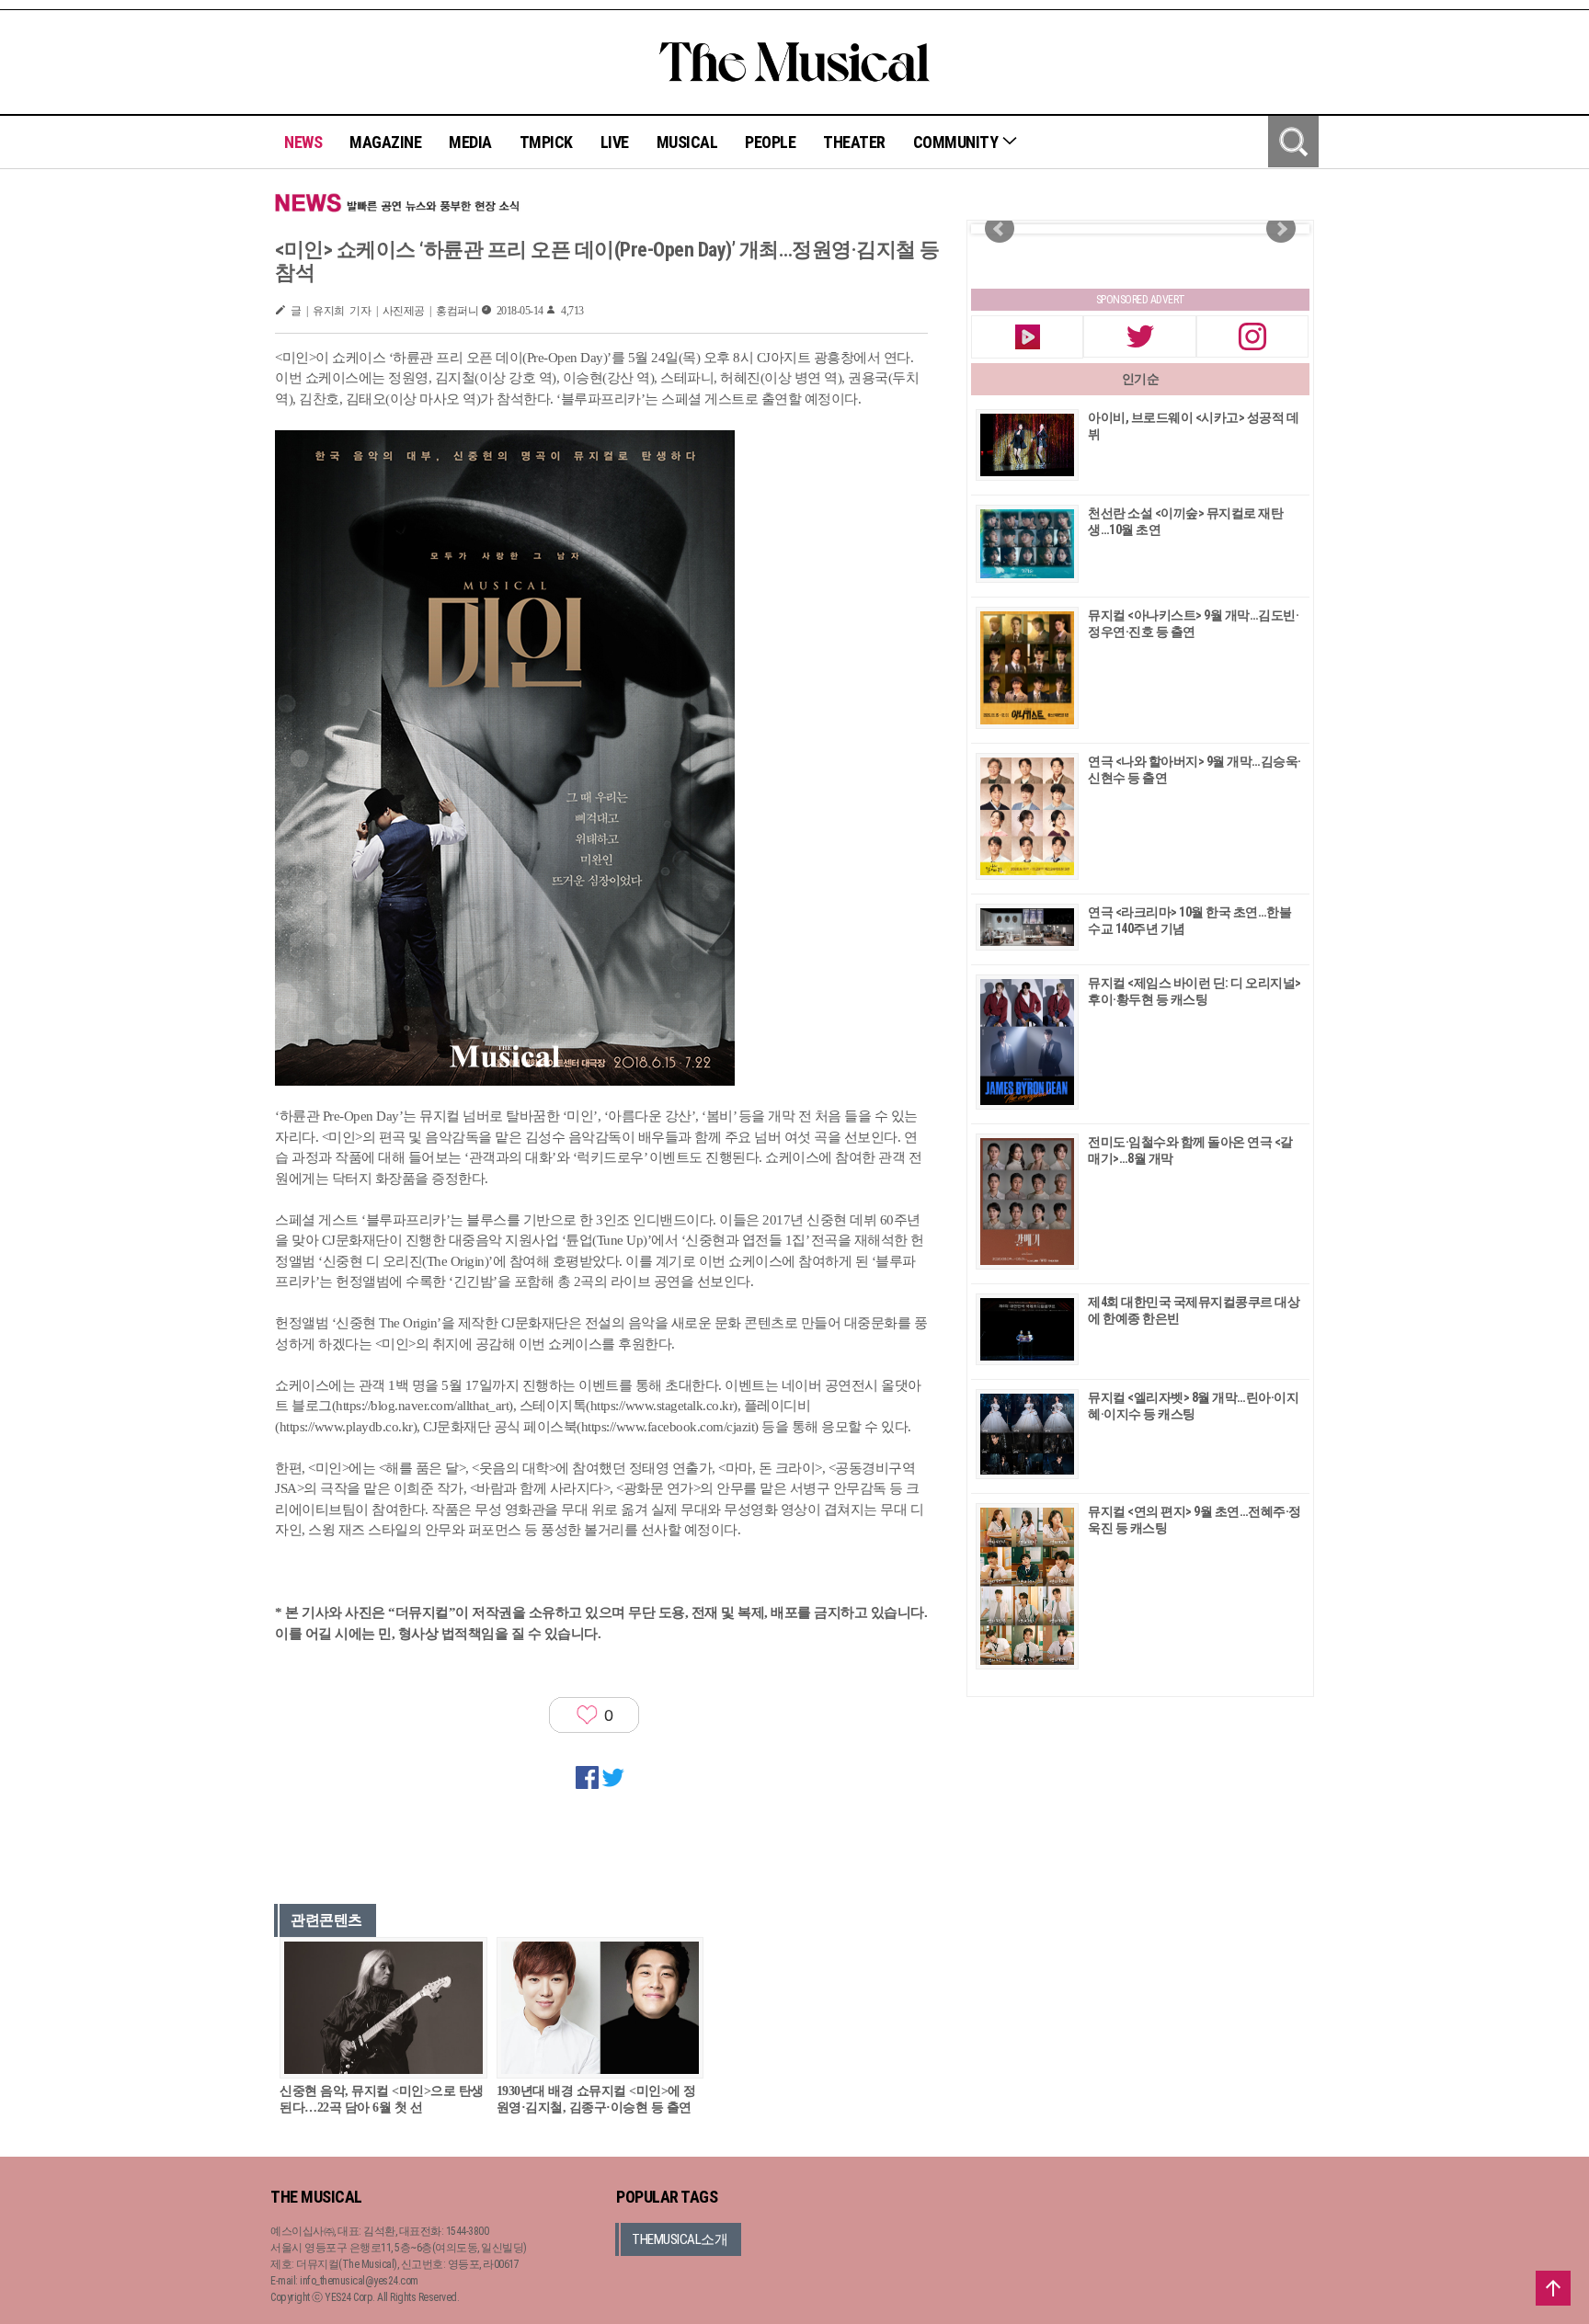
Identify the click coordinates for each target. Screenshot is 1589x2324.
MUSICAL (687, 142)
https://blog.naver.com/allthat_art (422, 1406)
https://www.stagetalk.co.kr (662, 1406)
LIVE (615, 142)
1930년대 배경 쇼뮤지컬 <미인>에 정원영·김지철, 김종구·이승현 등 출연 (596, 2099)
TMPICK (546, 142)
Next (1281, 229)
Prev (1000, 229)
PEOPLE (770, 142)
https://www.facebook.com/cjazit (668, 1427)
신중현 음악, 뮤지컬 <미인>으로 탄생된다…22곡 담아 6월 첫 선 (382, 2099)
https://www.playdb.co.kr (346, 1427)
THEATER (854, 142)
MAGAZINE (385, 142)
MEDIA (470, 142)
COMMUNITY (957, 142)
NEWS (303, 142)
